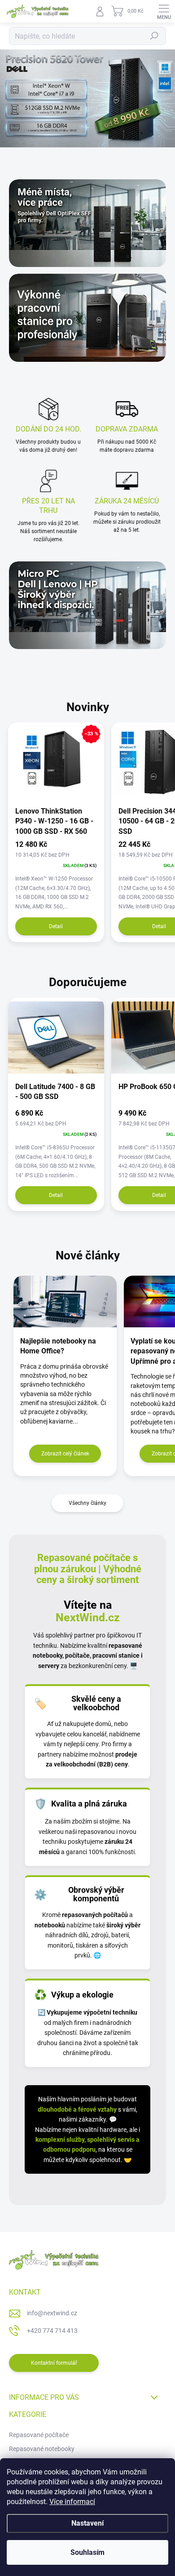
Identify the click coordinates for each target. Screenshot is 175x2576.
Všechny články (87, 1503)
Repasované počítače (39, 2435)
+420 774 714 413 (52, 2331)
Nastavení (87, 2523)
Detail (56, 926)
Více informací (72, 2502)
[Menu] (164, 11)
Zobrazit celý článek (65, 1454)
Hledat (154, 36)
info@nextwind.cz (52, 2313)
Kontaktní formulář (54, 2363)
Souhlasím (87, 2552)
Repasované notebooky (42, 2449)
